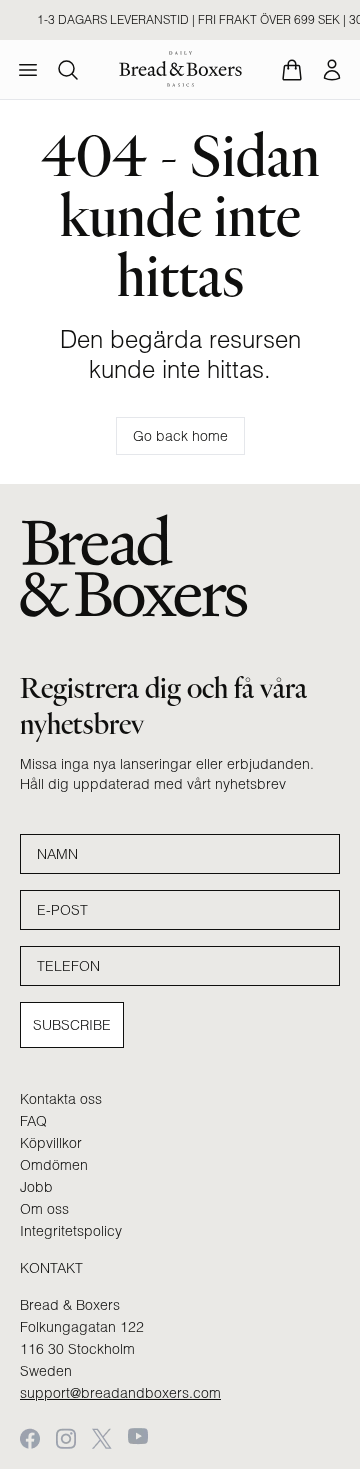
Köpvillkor (51, 1143)
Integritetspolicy (71, 1231)
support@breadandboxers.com (120, 1393)
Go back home (180, 436)
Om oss (44, 1209)
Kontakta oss (61, 1099)
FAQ (33, 1121)
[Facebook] (30, 1438)
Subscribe (72, 1025)
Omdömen (54, 1165)
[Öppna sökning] (68, 70)
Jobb (36, 1187)
